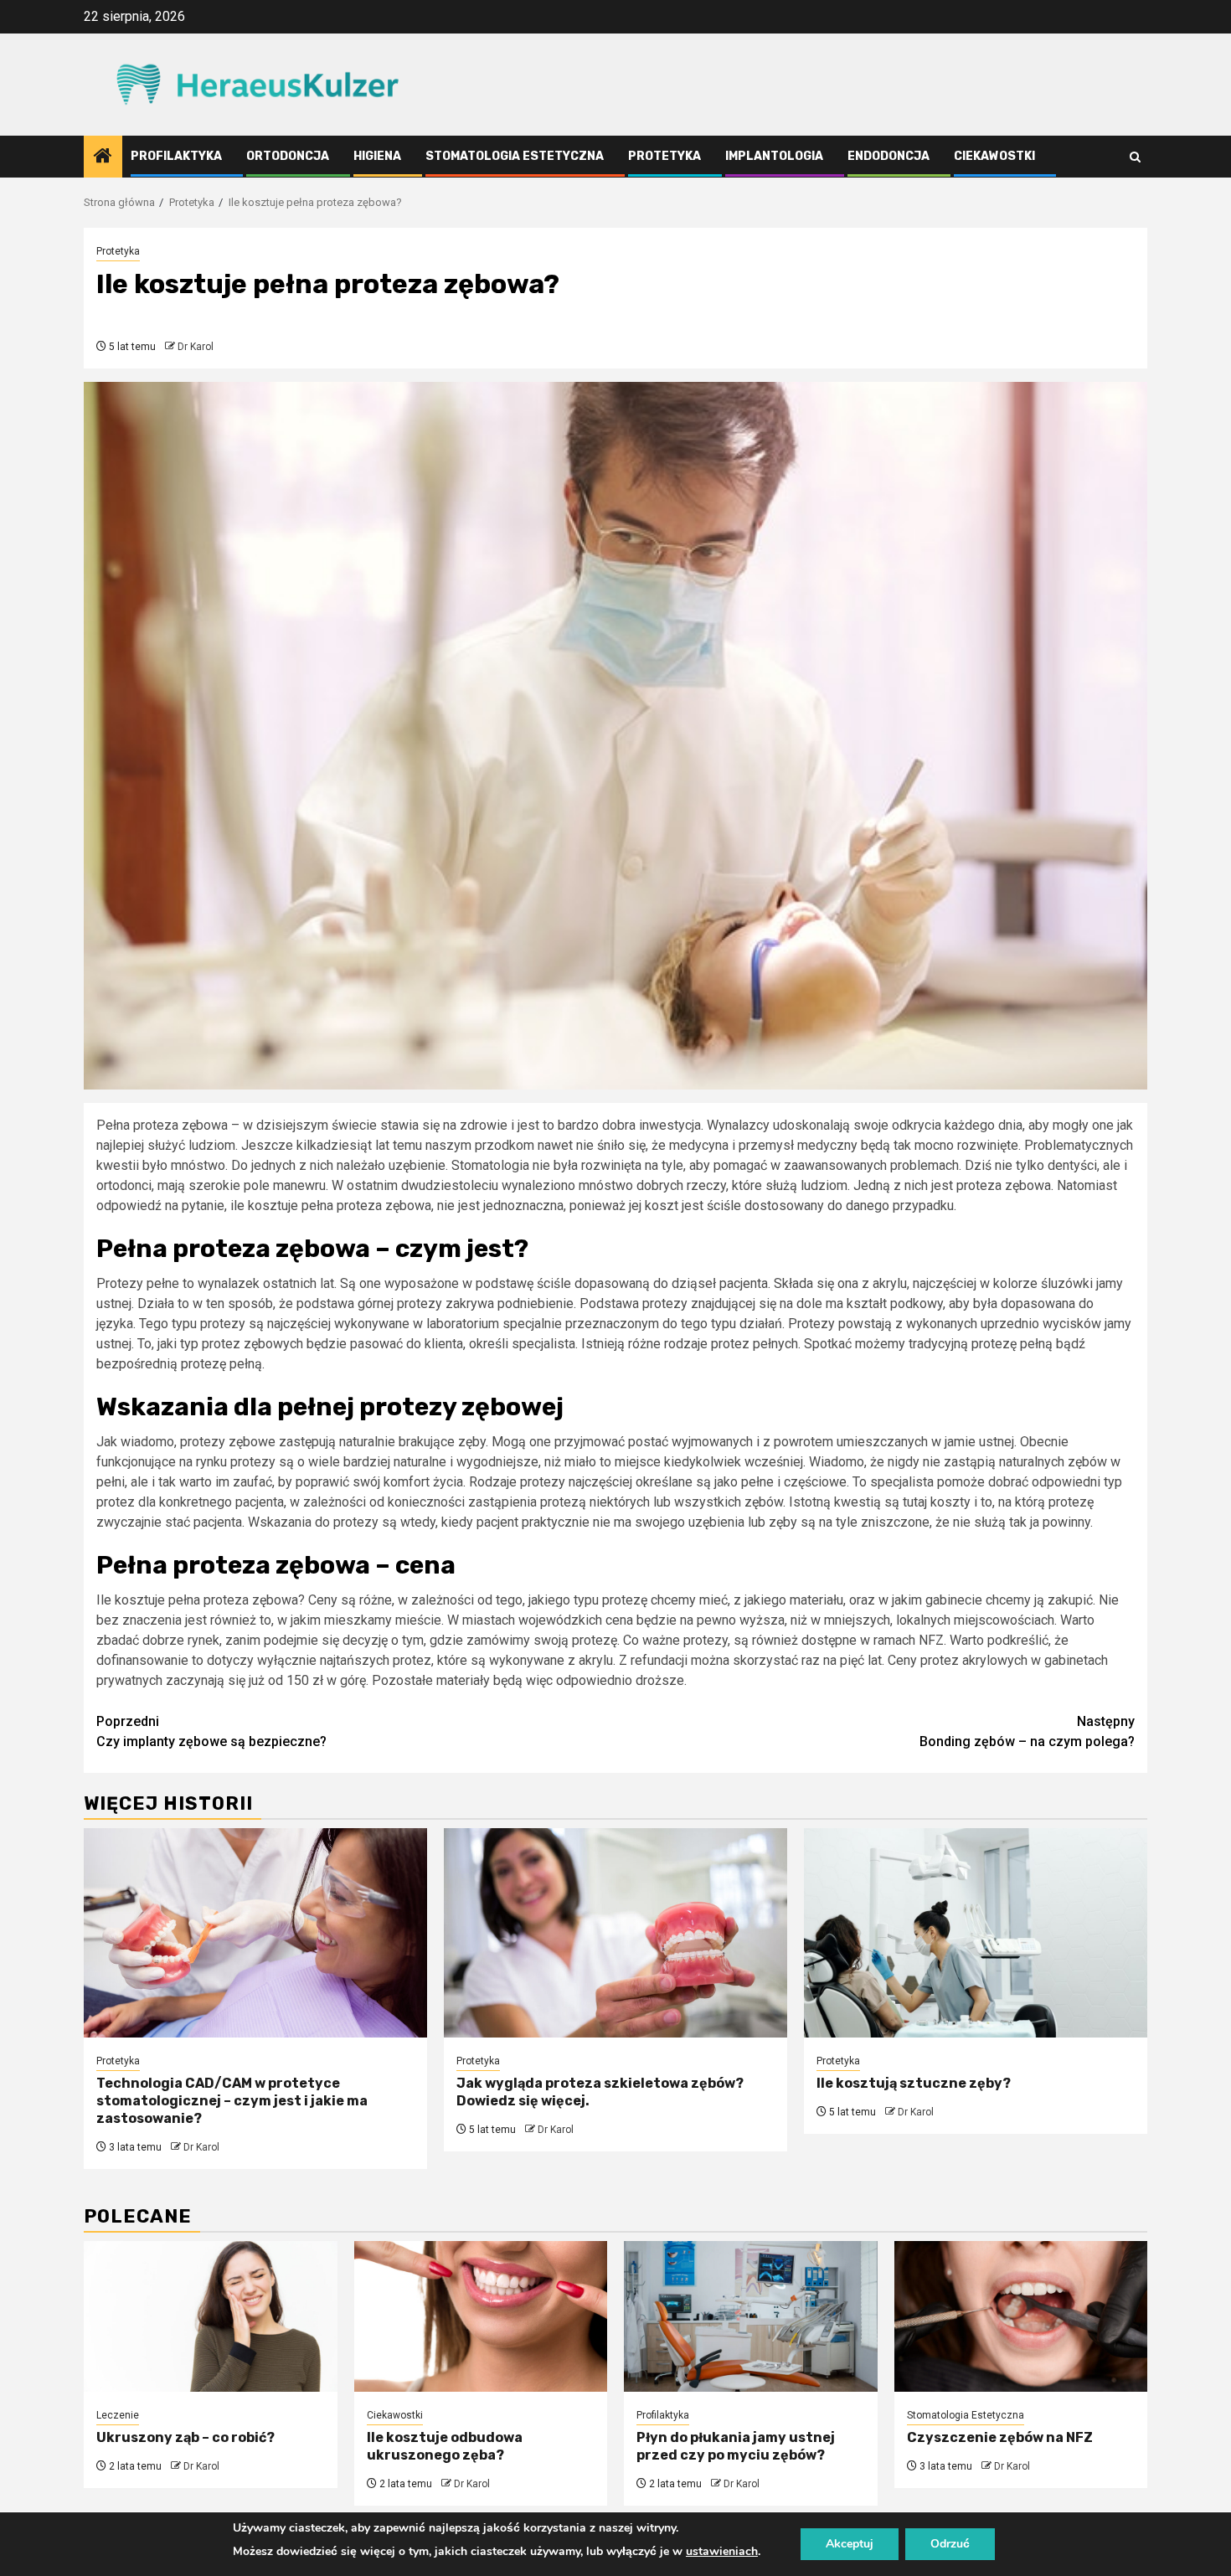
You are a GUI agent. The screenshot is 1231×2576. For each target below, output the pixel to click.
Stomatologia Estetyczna (515, 156)
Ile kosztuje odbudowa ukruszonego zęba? (445, 2446)
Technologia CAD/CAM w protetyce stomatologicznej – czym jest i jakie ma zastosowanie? (232, 2101)
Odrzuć (950, 2544)
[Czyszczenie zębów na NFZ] (1021, 2316)
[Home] (103, 157)
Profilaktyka (176, 156)
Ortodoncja (288, 156)
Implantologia (774, 156)
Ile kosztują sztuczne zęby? (914, 2083)
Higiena (377, 156)
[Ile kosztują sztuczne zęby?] (976, 1933)
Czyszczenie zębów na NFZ (1000, 2437)
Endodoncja (888, 156)
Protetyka (664, 156)
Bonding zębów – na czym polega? (1027, 1731)
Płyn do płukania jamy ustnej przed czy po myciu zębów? (736, 2446)
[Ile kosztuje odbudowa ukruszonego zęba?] (481, 2316)
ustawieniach (722, 2551)
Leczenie (118, 2415)
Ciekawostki (994, 156)
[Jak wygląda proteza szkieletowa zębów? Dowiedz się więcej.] (615, 1933)
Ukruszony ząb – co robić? (185, 2437)
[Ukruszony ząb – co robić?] (211, 2316)
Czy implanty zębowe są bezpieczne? (211, 1731)
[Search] (1135, 157)
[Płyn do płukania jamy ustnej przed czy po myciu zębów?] (751, 2316)
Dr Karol (196, 347)
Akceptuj (850, 2544)
